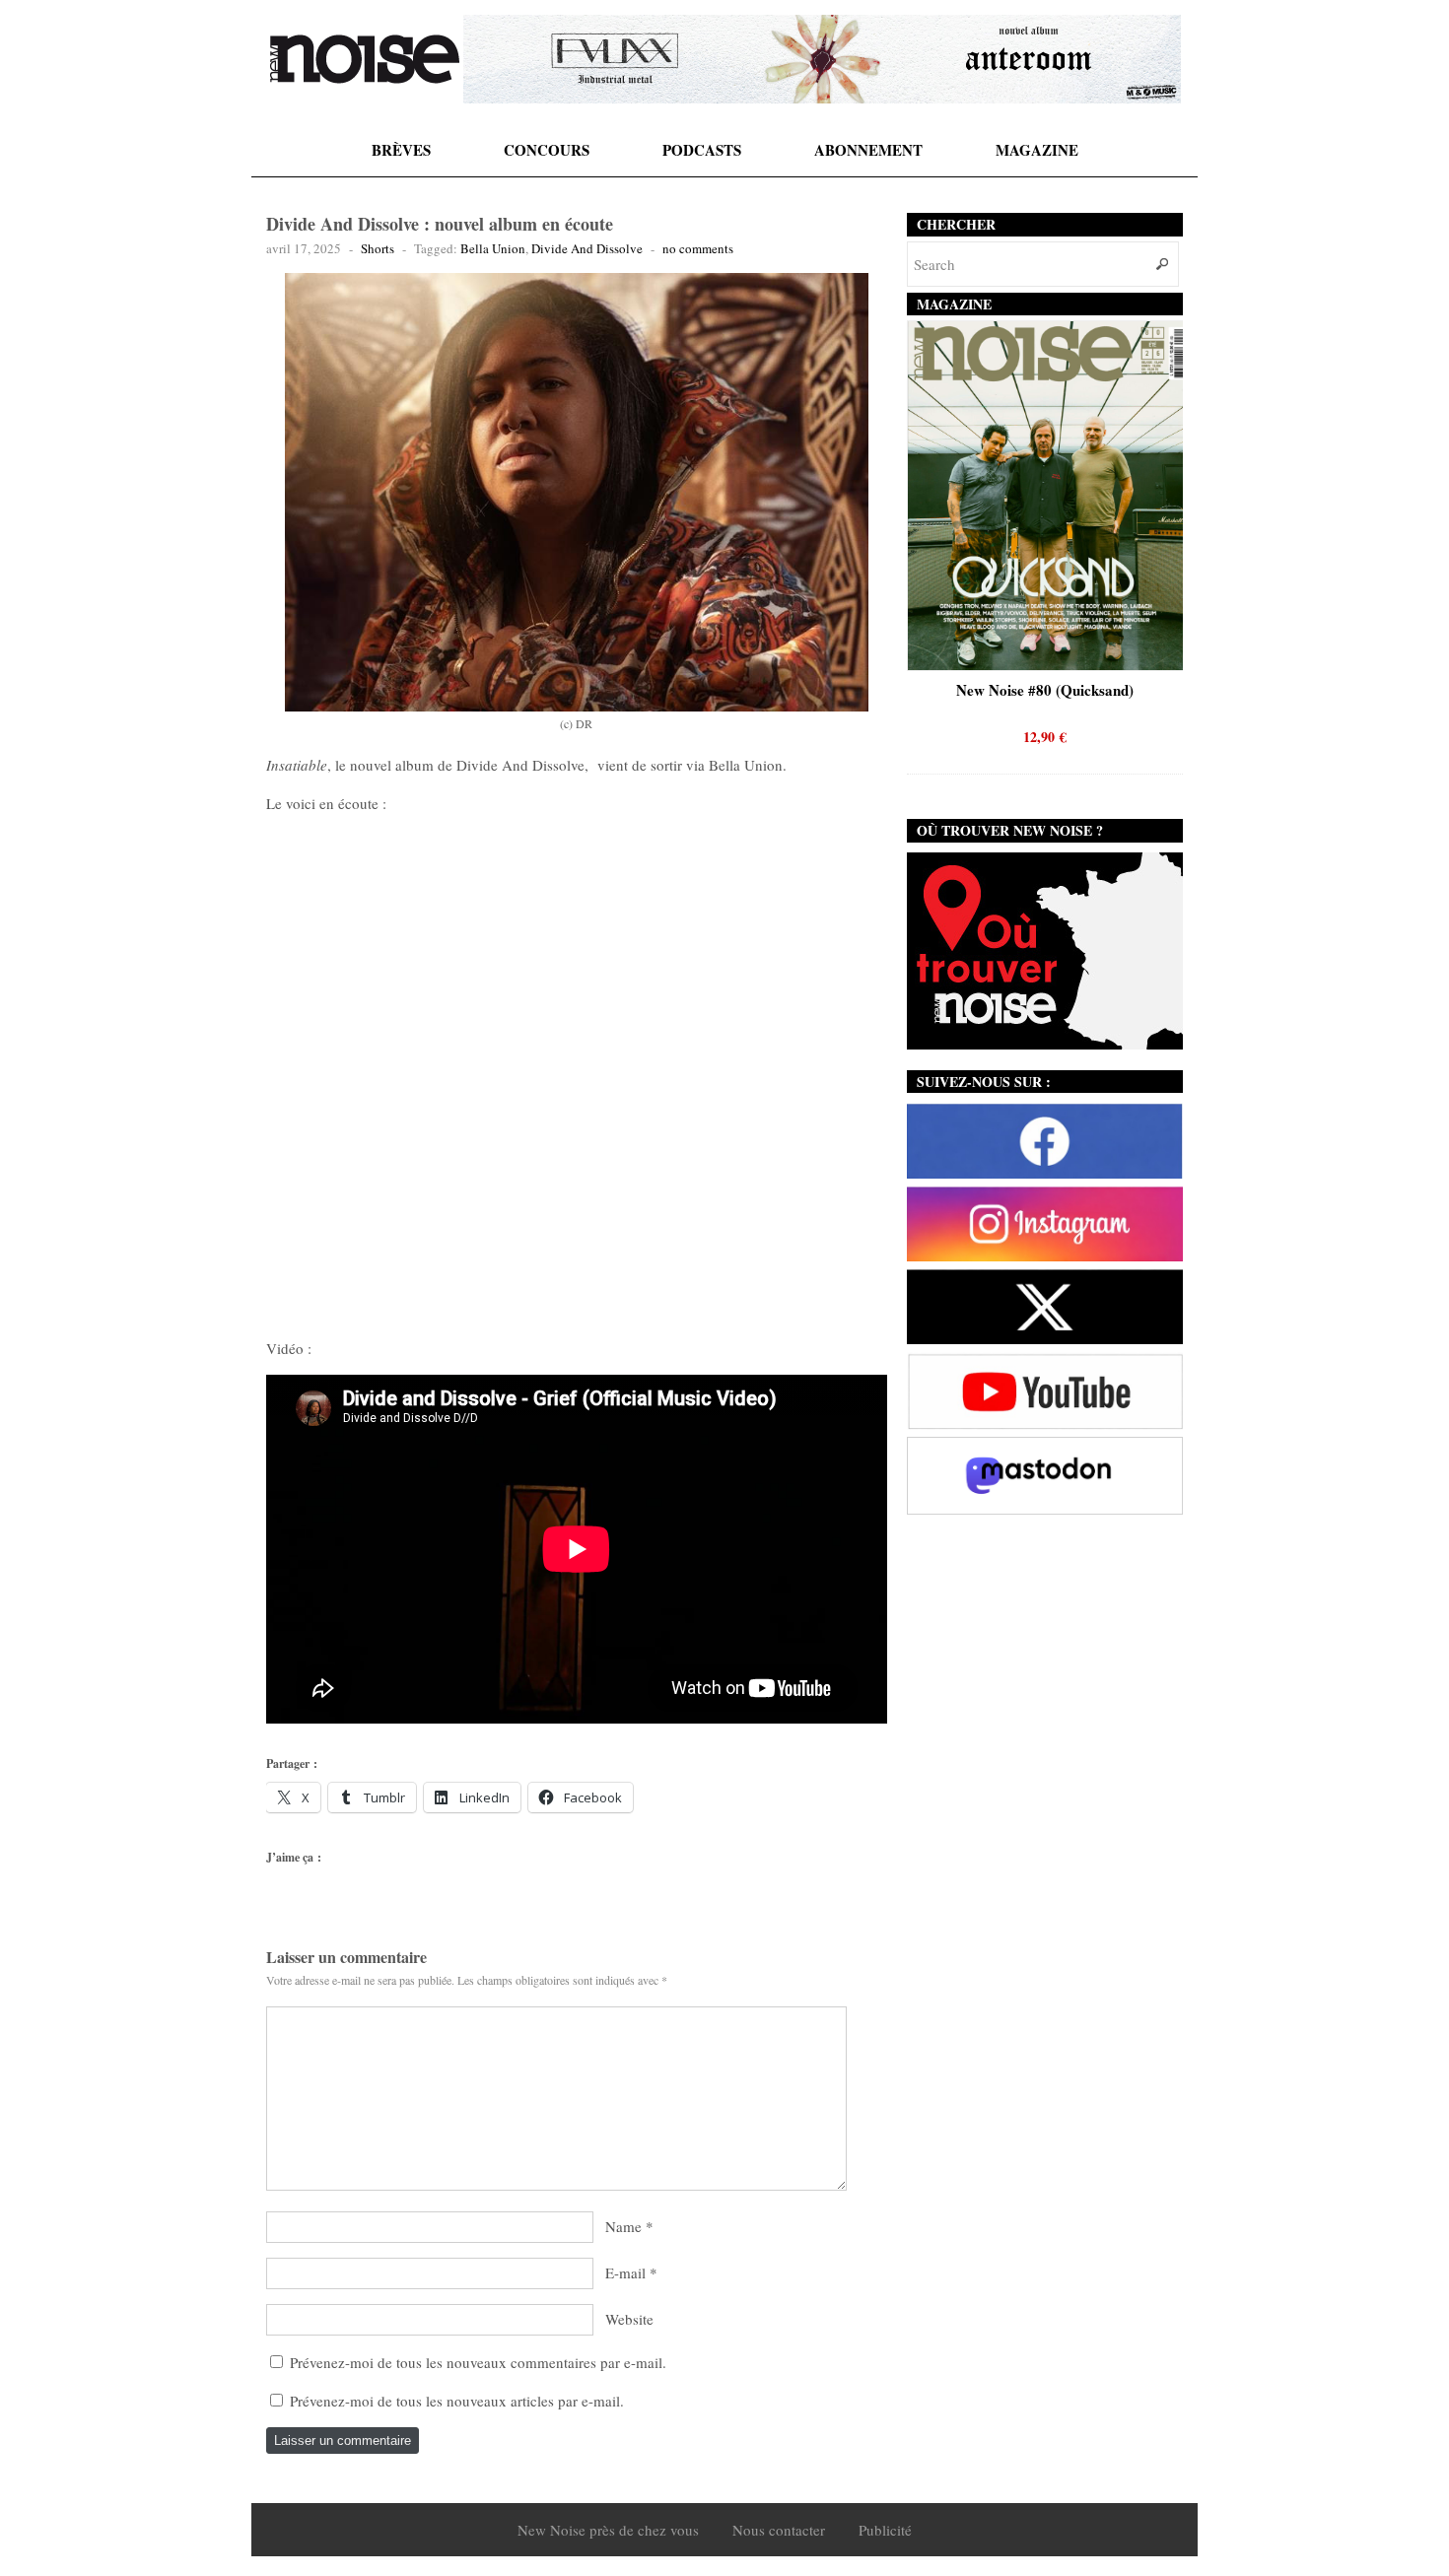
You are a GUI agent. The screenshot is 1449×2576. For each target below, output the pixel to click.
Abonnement (868, 150)
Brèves (401, 150)
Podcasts (702, 150)
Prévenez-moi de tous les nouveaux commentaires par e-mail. (478, 2362)
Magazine (1037, 150)
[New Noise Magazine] (365, 59)
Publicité (885, 2530)
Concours (547, 150)
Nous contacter (779, 2530)
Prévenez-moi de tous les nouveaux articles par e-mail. (457, 2401)
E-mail (625, 2272)
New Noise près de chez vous (608, 2530)
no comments (698, 248)
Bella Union (493, 248)
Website (629, 2319)
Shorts (378, 248)
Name (623, 2226)
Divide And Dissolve (587, 248)
